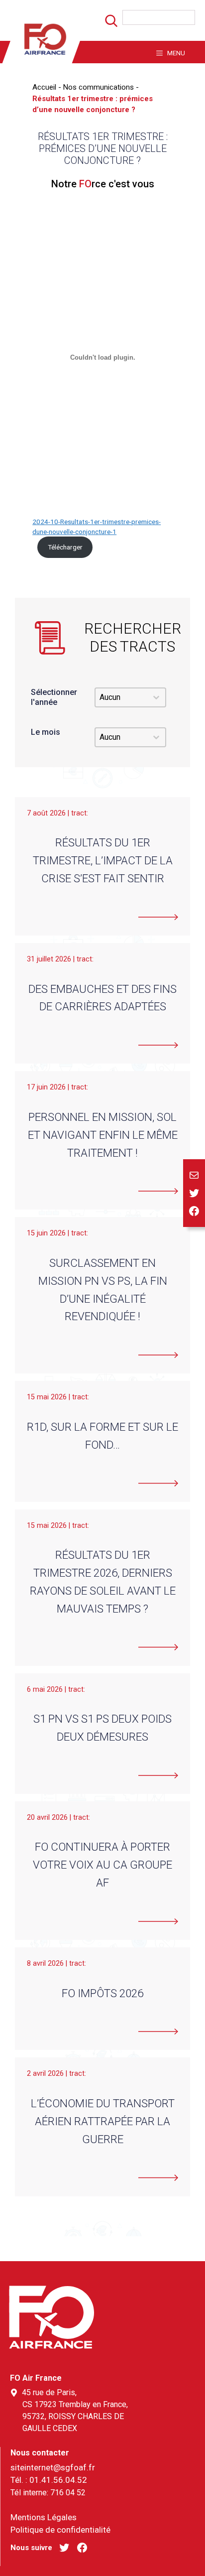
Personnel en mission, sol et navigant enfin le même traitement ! (103, 1135)
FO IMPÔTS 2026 (102, 1993)
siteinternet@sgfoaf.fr (53, 2467)
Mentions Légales (44, 2517)
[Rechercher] (106, 24)
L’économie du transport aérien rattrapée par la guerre (103, 2121)
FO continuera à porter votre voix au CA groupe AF (102, 1865)
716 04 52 (68, 2493)
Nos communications (99, 87)
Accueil (44, 87)
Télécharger (65, 547)
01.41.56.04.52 (58, 2480)
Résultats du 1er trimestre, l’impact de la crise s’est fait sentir (103, 860)
